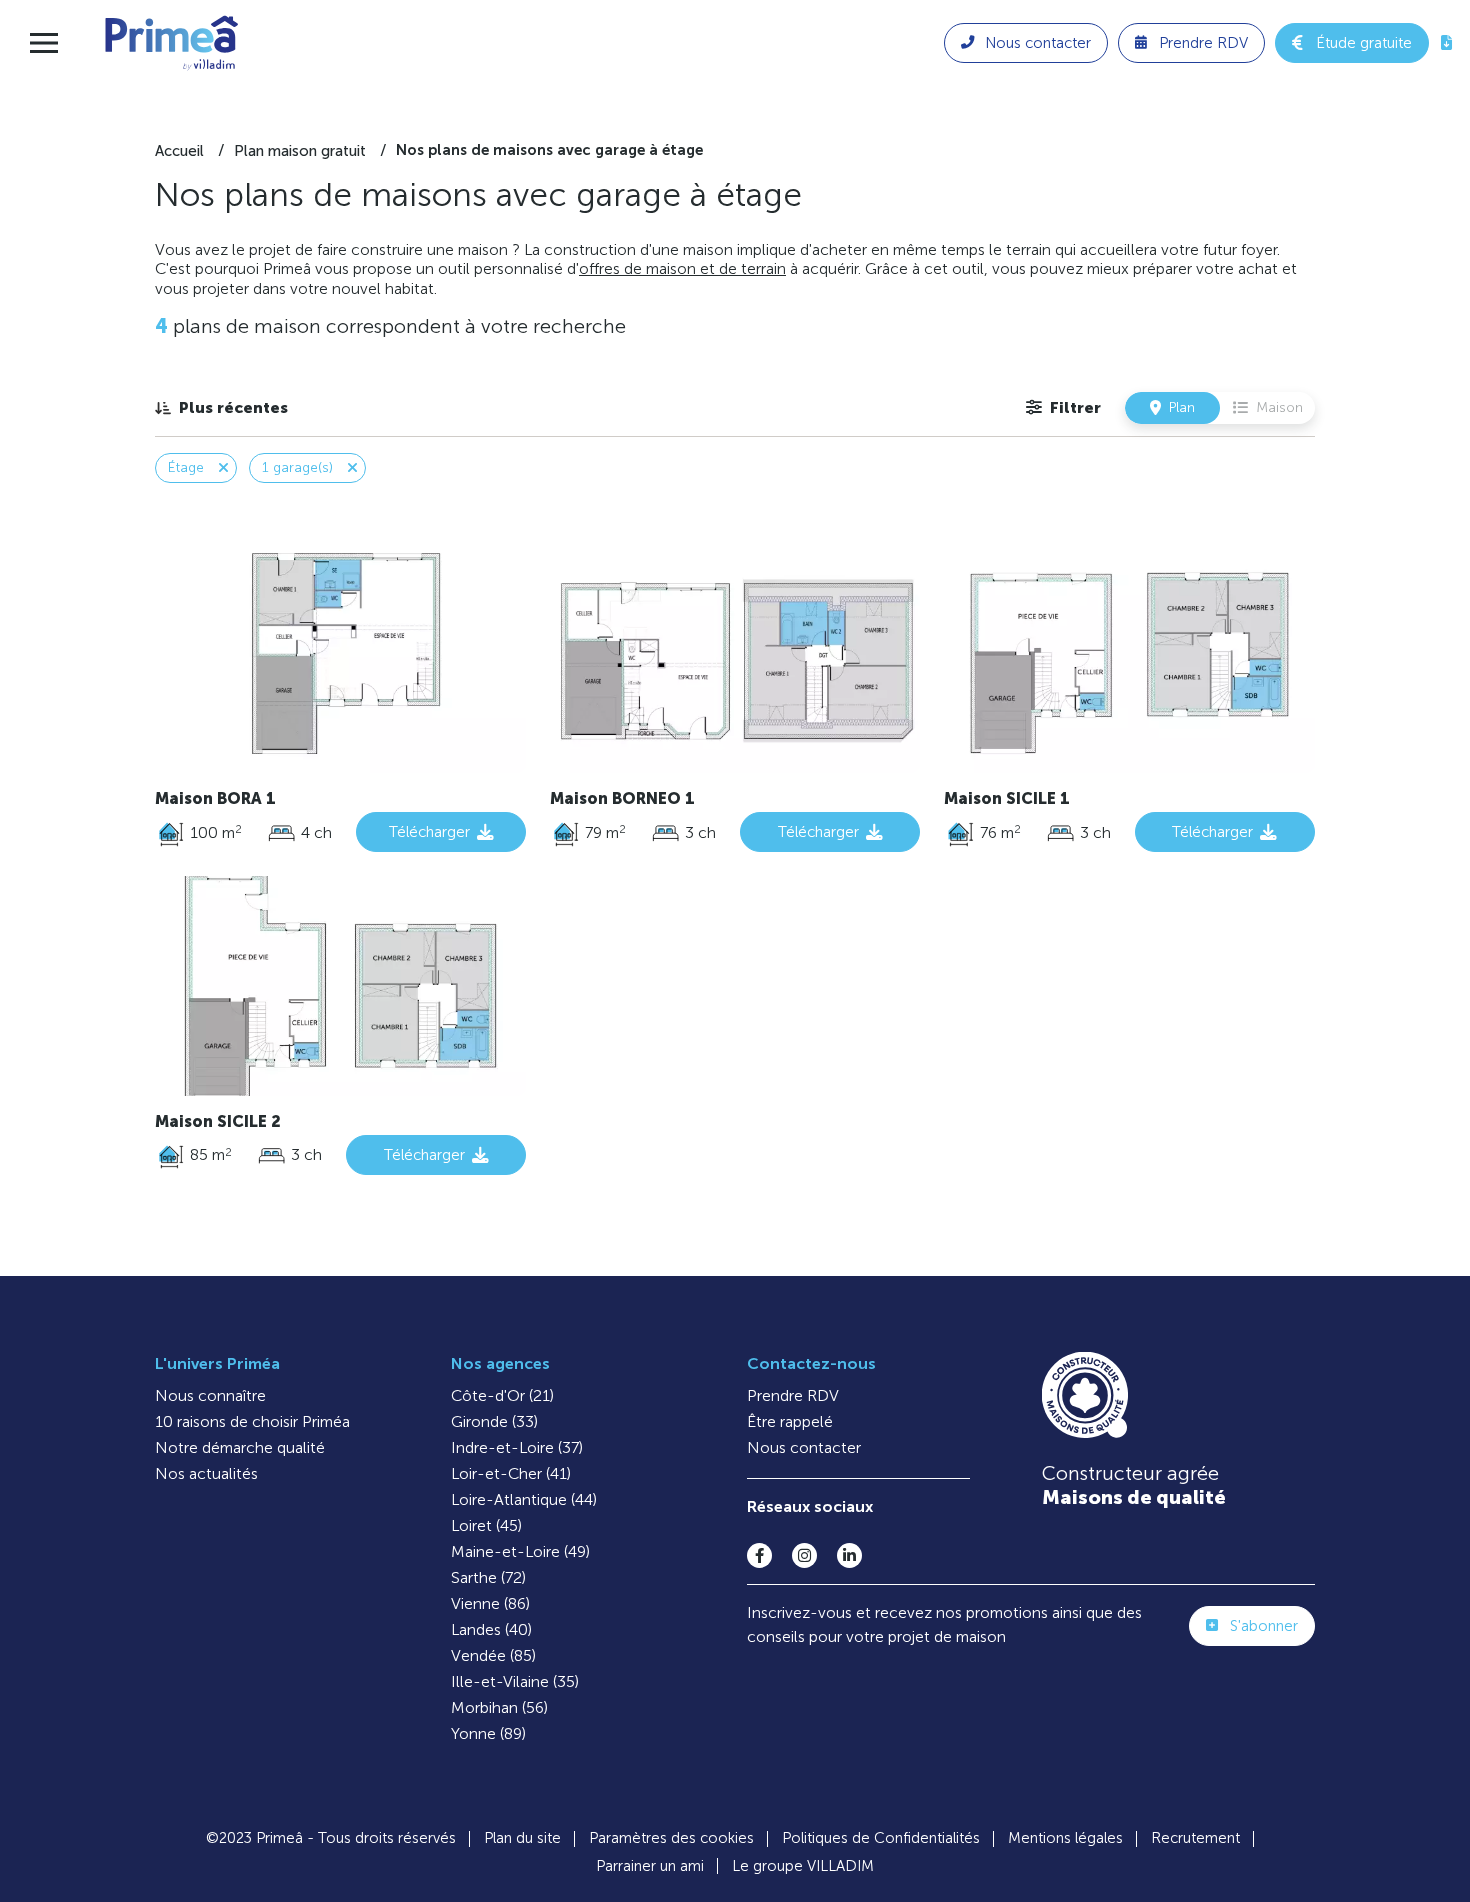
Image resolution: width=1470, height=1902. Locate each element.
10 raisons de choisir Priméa (252, 1421)
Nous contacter (804, 1447)
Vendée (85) (493, 1655)
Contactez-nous (811, 1363)
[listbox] (221, 408)
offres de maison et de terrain (682, 268)
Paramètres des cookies (671, 1838)
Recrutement (1195, 1838)
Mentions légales (1065, 1838)
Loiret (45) (486, 1525)
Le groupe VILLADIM (803, 1866)
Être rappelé (790, 1421)
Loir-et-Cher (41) (511, 1473)
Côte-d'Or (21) (502, 1395)
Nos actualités (206, 1473)
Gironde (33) (494, 1421)
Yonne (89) (488, 1733)
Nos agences (500, 1363)
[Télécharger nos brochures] (1446, 43)
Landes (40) (491, 1629)
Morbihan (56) (499, 1707)
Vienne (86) (490, 1603)
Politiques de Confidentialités (881, 1838)
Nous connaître (210, 1395)
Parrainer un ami (650, 1866)
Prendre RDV (793, 1395)
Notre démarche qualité (240, 1447)
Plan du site (522, 1838)
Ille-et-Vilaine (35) (515, 1681)
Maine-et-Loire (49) (520, 1551)
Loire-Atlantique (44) (524, 1499)
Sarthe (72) (488, 1577)
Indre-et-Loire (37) (517, 1447)
